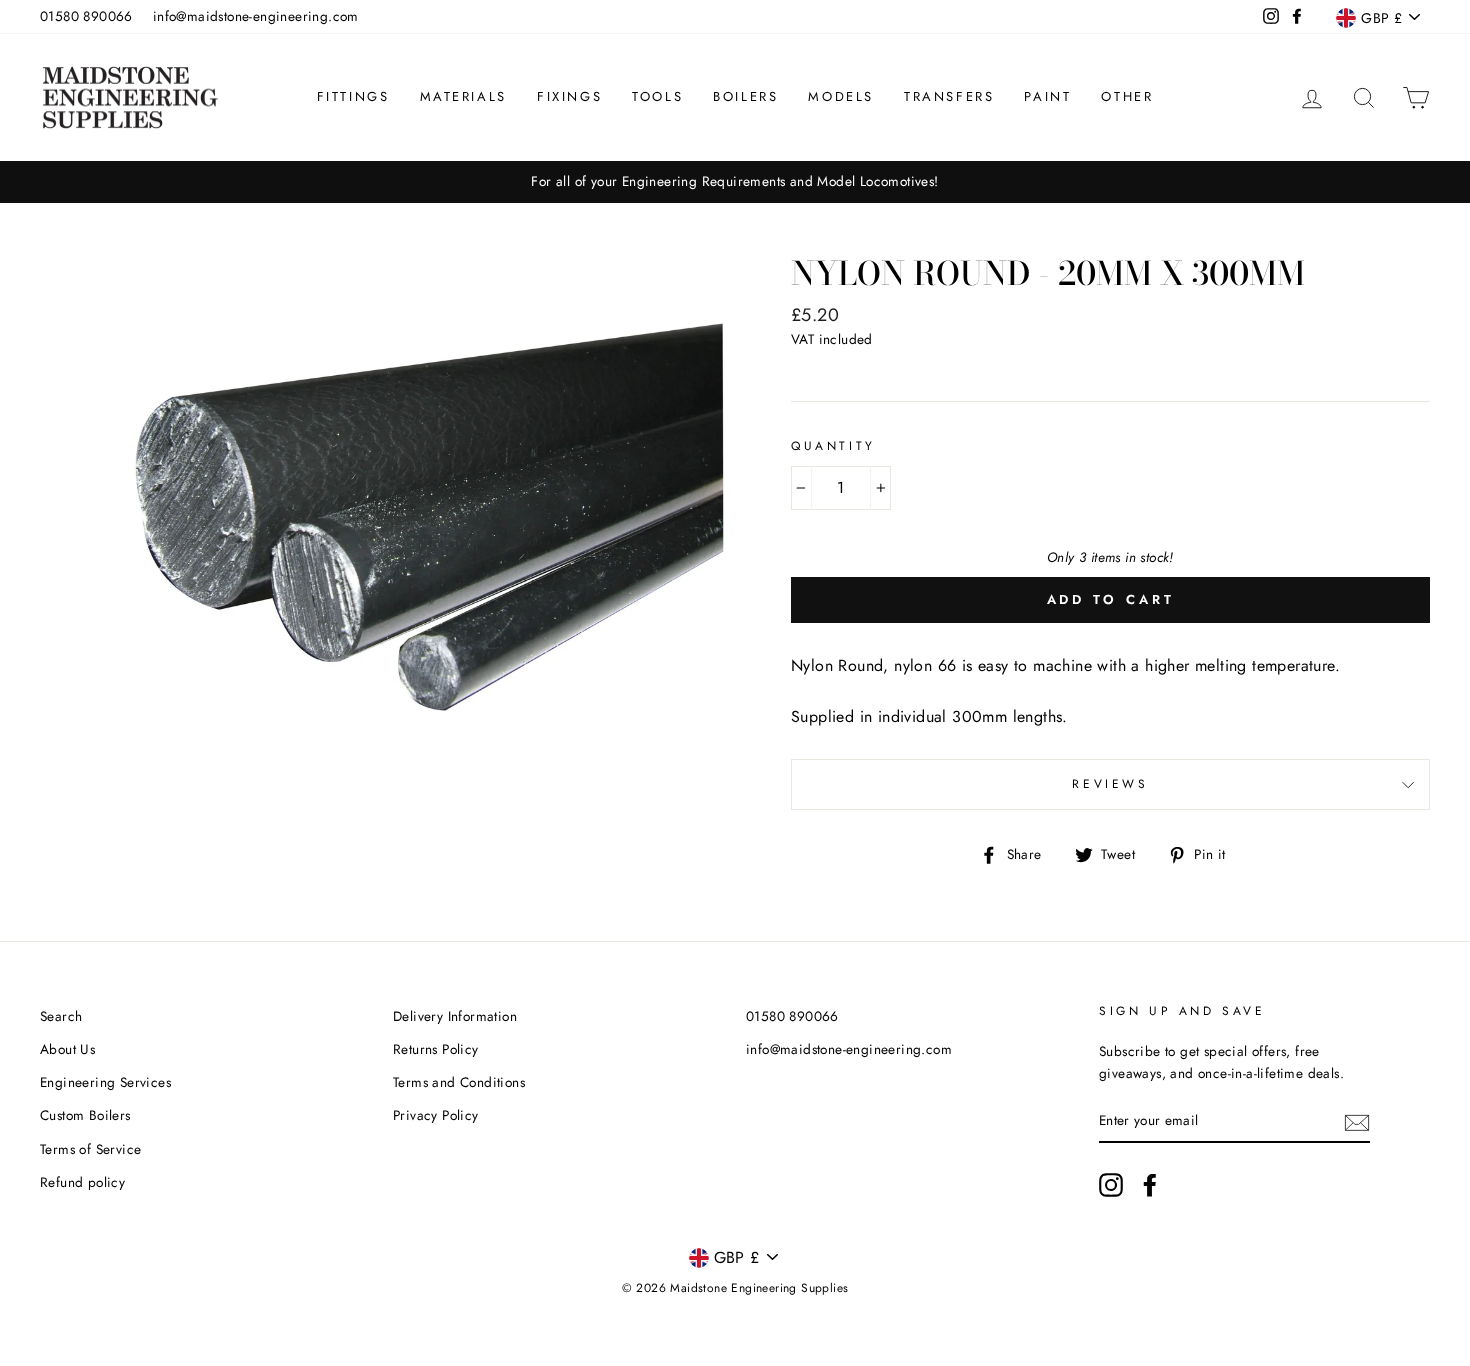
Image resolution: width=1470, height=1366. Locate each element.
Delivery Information (455, 1016)
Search (61, 1016)
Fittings (353, 96)
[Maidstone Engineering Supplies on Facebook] (1150, 1185)
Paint (1047, 96)
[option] (735, 182)
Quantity (833, 446)
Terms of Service (90, 1149)
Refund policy (82, 1182)
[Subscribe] (1357, 1121)
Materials (463, 96)
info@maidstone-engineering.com (256, 16)
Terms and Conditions (459, 1082)
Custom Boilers (85, 1115)
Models (841, 96)
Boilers (745, 96)
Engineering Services (105, 1082)
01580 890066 (86, 16)
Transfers (949, 96)
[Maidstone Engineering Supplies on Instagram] (1111, 1185)
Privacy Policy (436, 1115)
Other (1127, 96)
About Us (67, 1049)
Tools (657, 96)
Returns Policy (436, 1049)
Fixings (569, 96)
